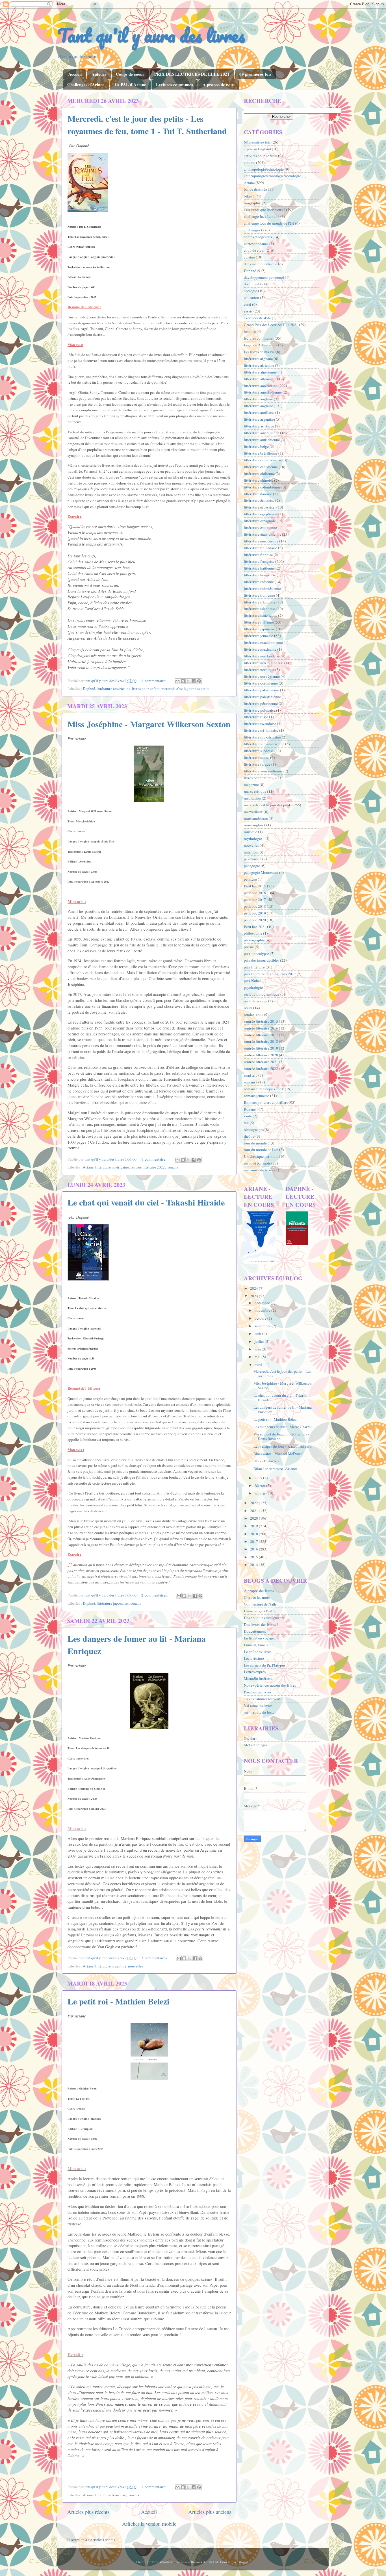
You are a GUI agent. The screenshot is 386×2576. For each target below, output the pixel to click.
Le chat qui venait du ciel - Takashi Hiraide (146, 1202)
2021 (254, 1511)
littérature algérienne (260, 372)
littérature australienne (262, 433)
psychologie (253, 987)
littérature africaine (259, 365)
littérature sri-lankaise (261, 730)
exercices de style (257, 318)
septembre (263, 1326)
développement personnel (264, 277)
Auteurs (99, 74)
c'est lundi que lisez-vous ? (264, 210)
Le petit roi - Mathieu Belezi (118, 2001)
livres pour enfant (146, 688)
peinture (250, 879)
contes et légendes (258, 237)
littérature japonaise (112, 1603)
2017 (254, 1541)
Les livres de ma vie (259, 352)
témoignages (254, 1130)
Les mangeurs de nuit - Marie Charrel (283, 1427)
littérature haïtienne (259, 568)
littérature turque (257, 764)
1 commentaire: (154, 681)
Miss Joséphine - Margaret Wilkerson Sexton (149, 724)
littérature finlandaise (261, 548)
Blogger (244, 2562)
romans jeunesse (257, 1096)
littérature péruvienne (261, 703)
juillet (260, 1341)
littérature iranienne (259, 595)
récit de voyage (256, 1001)
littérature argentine (111, 1966)
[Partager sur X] (188, 681)
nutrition (251, 852)
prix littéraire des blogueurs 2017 (270, 974)
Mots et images (256, 1745)
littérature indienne (259, 582)
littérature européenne (261, 541)
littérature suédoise (259, 751)
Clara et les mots (257, 1597)
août (258, 1333)
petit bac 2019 (255, 913)
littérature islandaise (260, 609)
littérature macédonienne (263, 642)
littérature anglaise (258, 406)
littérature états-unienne (263, 534)
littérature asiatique (259, 426)
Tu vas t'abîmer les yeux (262, 1699)
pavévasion (253, 859)
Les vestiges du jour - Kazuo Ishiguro (283, 1446)
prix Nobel (252, 981)
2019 (254, 1526)
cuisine (249, 257)
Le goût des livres (258, 1652)
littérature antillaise (259, 412)
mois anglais (254, 825)
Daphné (89, 688)
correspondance (256, 244)
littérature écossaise (259, 500)
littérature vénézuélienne (263, 771)
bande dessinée (255, 189)
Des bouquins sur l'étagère (264, 1618)
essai (248, 304)
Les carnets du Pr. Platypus (265, 1665)
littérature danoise (258, 494)
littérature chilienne (259, 474)
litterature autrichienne (262, 440)
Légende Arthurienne (261, 345)
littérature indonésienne (262, 588)
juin (258, 1349)
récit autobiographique (262, 994)
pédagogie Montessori (261, 872)
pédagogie (252, 866)
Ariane (88, 1167)
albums (250, 162)
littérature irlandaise (260, 602)
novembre (263, 1310)
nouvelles (135, 1966)
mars (259, 1478)
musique (251, 832)
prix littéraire (254, 967)
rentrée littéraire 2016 (261, 1028)
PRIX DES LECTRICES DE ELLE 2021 (192, 74)
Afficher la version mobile (149, 2524)
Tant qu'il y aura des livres (151, 35)
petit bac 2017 (255, 900)
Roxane (250, 1109)
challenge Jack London (262, 216)
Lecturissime (254, 1658)
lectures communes (259, 338)
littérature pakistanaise (262, 690)
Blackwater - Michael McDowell (279, 1454)
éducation (251, 297)
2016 (254, 1549)
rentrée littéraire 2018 (261, 1041)
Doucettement (255, 1631)
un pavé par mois (257, 1163)
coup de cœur (254, 250)
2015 (254, 1557)
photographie (254, 940)
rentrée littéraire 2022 (148, 1167)
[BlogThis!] (183, 681)
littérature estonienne (260, 527)
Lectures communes (174, 84)
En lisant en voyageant (261, 1638)
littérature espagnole (260, 521)
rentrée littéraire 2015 (261, 1021)
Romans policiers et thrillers (266, 1102)
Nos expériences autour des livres (270, 1685)
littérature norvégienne (262, 676)
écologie (251, 291)
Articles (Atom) (102, 2540)
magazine (251, 785)
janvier (261, 1493)
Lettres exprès (255, 1672)
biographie (252, 203)
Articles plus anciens (210, 2512)
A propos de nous (219, 84)
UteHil (213, 2562)
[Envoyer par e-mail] (177, 681)
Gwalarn (251, 1738)
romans (172, 1167)
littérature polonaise (260, 710)
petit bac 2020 (255, 920)
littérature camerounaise (263, 460)
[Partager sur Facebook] (194, 681)
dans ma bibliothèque (261, 264)
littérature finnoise (258, 555)
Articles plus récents (88, 2512)
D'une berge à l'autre (260, 1611)
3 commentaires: (155, 1958)
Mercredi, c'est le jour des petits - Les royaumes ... (282, 1374)
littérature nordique (259, 670)
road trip (251, 1075)
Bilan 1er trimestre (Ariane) (275, 1469)
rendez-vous (253, 1015)
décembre (263, 1303)
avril (259, 1365)
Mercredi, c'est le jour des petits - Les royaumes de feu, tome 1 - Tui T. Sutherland (147, 125)
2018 (254, 1534)
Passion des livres (258, 1692)
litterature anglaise (258, 399)
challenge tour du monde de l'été (269, 223)
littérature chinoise (259, 480)
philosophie (253, 933)
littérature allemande (260, 379)
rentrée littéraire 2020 (261, 1055)
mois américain (256, 818)
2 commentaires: (155, 1595)
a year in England (257, 149)
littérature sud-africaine (262, 737)
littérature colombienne (262, 487)
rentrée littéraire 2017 (261, 1035)
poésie (249, 947)
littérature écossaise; (260, 507)
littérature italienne (259, 622)
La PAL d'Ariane (130, 84)
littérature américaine (113, 688)
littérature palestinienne (262, 697)
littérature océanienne (261, 683)
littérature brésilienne (261, 453)
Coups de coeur (130, 74)
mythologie (253, 839)
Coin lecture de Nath (260, 1604)
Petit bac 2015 (255, 886)
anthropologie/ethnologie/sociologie (272, 176)
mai (258, 1357)
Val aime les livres (258, 1706)
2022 (254, 1503)
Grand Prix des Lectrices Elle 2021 (271, 325)
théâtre (249, 1136)
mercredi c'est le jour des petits (185, 688)
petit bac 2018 (255, 906)
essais (248, 311)
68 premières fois (255, 74)
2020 (254, 1518)
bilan (248, 196)
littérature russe (256, 717)
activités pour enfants (261, 156)
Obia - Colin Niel (267, 1461)
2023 (254, 1296)
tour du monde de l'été (261, 1150)
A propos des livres (259, 1591)
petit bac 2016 (255, 893)
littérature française (110, 2495)
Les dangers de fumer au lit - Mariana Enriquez (283, 1409)
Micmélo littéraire (258, 1678)
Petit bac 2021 (255, 927)
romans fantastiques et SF (264, 1089)
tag (246, 1123)
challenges (252, 230)
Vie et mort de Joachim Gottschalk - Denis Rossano (282, 1436)
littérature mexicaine (260, 649)
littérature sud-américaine (264, 744)
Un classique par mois (261, 1156)
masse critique (255, 791)
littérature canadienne (261, 467)
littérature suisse (257, 757)
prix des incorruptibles (262, 960)
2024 (254, 1288)
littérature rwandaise (260, 724)
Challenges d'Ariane (86, 84)
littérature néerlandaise (262, 656)
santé (248, 1116)
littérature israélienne (261, 615)
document (252, 284)
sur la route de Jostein (261, 1712)
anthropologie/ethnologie (264, 169)
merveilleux (253, 812)
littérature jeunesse (259, 636)
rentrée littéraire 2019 (261, 1048)
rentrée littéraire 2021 (261, 1062)
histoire (250, 331)
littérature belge (256, 446)
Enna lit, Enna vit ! (258, 1645)
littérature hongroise (260, 575)
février (260, 1485)
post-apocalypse (256, 953)
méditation (252, 798)
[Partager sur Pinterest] (199, 681)
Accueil (75, 74)
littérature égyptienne (261, 514)
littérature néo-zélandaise (264, 663)
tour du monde (255, 1143)
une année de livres (259, 1170)
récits (248, 1008)
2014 (254, 1565)
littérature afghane (258, 359)
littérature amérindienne (263, 392)
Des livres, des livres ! (261, 1624)
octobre (261, 1318)
